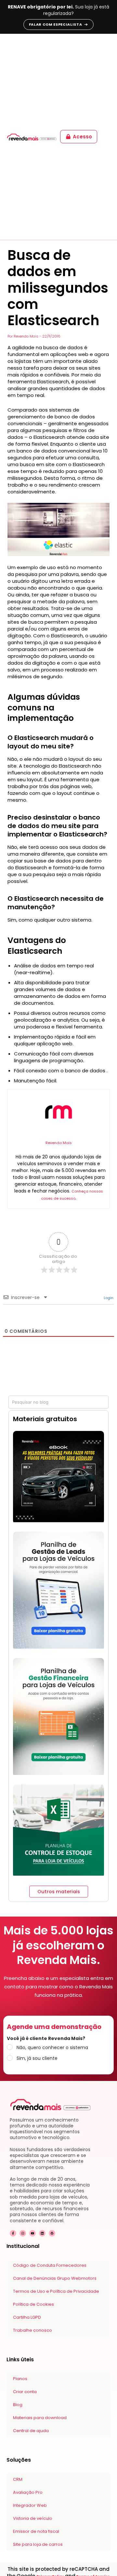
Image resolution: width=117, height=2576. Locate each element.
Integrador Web (30, 2505)
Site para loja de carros (38, 2544)
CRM (18, 2479)
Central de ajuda (31, 2431)
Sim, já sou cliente (37, 2058)
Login (108, 1298)
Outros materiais (59, 1892)
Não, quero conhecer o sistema (52, 2047)
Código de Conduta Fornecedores (50, 2265)
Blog (18, 2405)
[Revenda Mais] (32, 137)
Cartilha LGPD (27, 2317)
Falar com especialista (56, 24)
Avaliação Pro (28, 2492)
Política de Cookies (33, 2304)
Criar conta (25, 2392)
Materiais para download (40, 2418)
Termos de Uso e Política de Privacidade (56, 2291)
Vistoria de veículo (33, 2518)
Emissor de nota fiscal (36, 2531)
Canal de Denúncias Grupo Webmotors (55, 2278)
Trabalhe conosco (32, 2330)
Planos (20, 2379)
